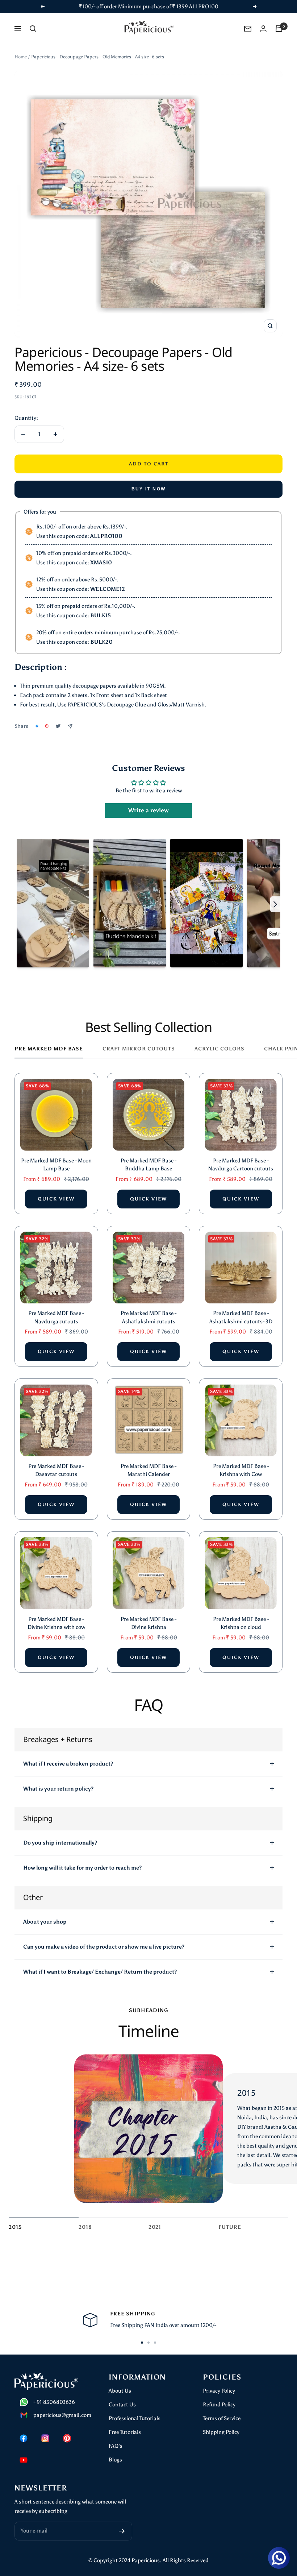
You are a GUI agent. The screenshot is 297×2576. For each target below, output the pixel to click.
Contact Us (122, 2405)
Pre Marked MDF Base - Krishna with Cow (241, 1470)
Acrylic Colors (219, 1049)
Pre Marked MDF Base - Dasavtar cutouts (56, 1470)
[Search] (33, 29)
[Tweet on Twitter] (58, 726)
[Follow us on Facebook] (24, 2438)
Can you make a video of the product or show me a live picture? (104, 1947)
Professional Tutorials (135, 2418)
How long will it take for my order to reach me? (82, 1868)
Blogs (115, 2460)
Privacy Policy (219, 2391)
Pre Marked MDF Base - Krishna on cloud (241, 1623)
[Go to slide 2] (148, 2343)
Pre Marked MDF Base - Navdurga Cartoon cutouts (241, 1165)
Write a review (148, 810)
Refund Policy (219, 2405)
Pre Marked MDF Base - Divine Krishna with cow (56, 1623)
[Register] (122, 2531)
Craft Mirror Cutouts (139, 1049)
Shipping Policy (221, 2432)
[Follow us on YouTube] (24, 2460)
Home (21, 57)
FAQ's (116, 2446)
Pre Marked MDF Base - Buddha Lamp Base (148, 1165)
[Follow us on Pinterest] (67, 2438)
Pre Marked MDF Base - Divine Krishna (148, 1623)
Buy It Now (149, 489)
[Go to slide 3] (155, 2343)
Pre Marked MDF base (49, 1049)
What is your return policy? (58, 1789)
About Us (120, 2391)
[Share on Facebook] (37, 726)
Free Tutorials (125, 2432)
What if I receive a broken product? (68, 1764)
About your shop (45, 1922)
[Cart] (279, 29)
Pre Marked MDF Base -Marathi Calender (148, 1470)
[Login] (263, 28)
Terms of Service (222, 2418)
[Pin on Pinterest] (47, 726)
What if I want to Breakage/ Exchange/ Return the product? (100, 1972)
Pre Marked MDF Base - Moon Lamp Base (56, 1165)
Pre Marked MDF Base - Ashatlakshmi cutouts (148, 1317)
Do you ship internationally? (60, 1843)
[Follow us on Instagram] (45, 2438)
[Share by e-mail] (70, 726)
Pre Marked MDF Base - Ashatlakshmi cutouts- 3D (241, 1317)
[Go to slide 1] (142, 2343)
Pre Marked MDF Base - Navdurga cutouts (56, 1317)
